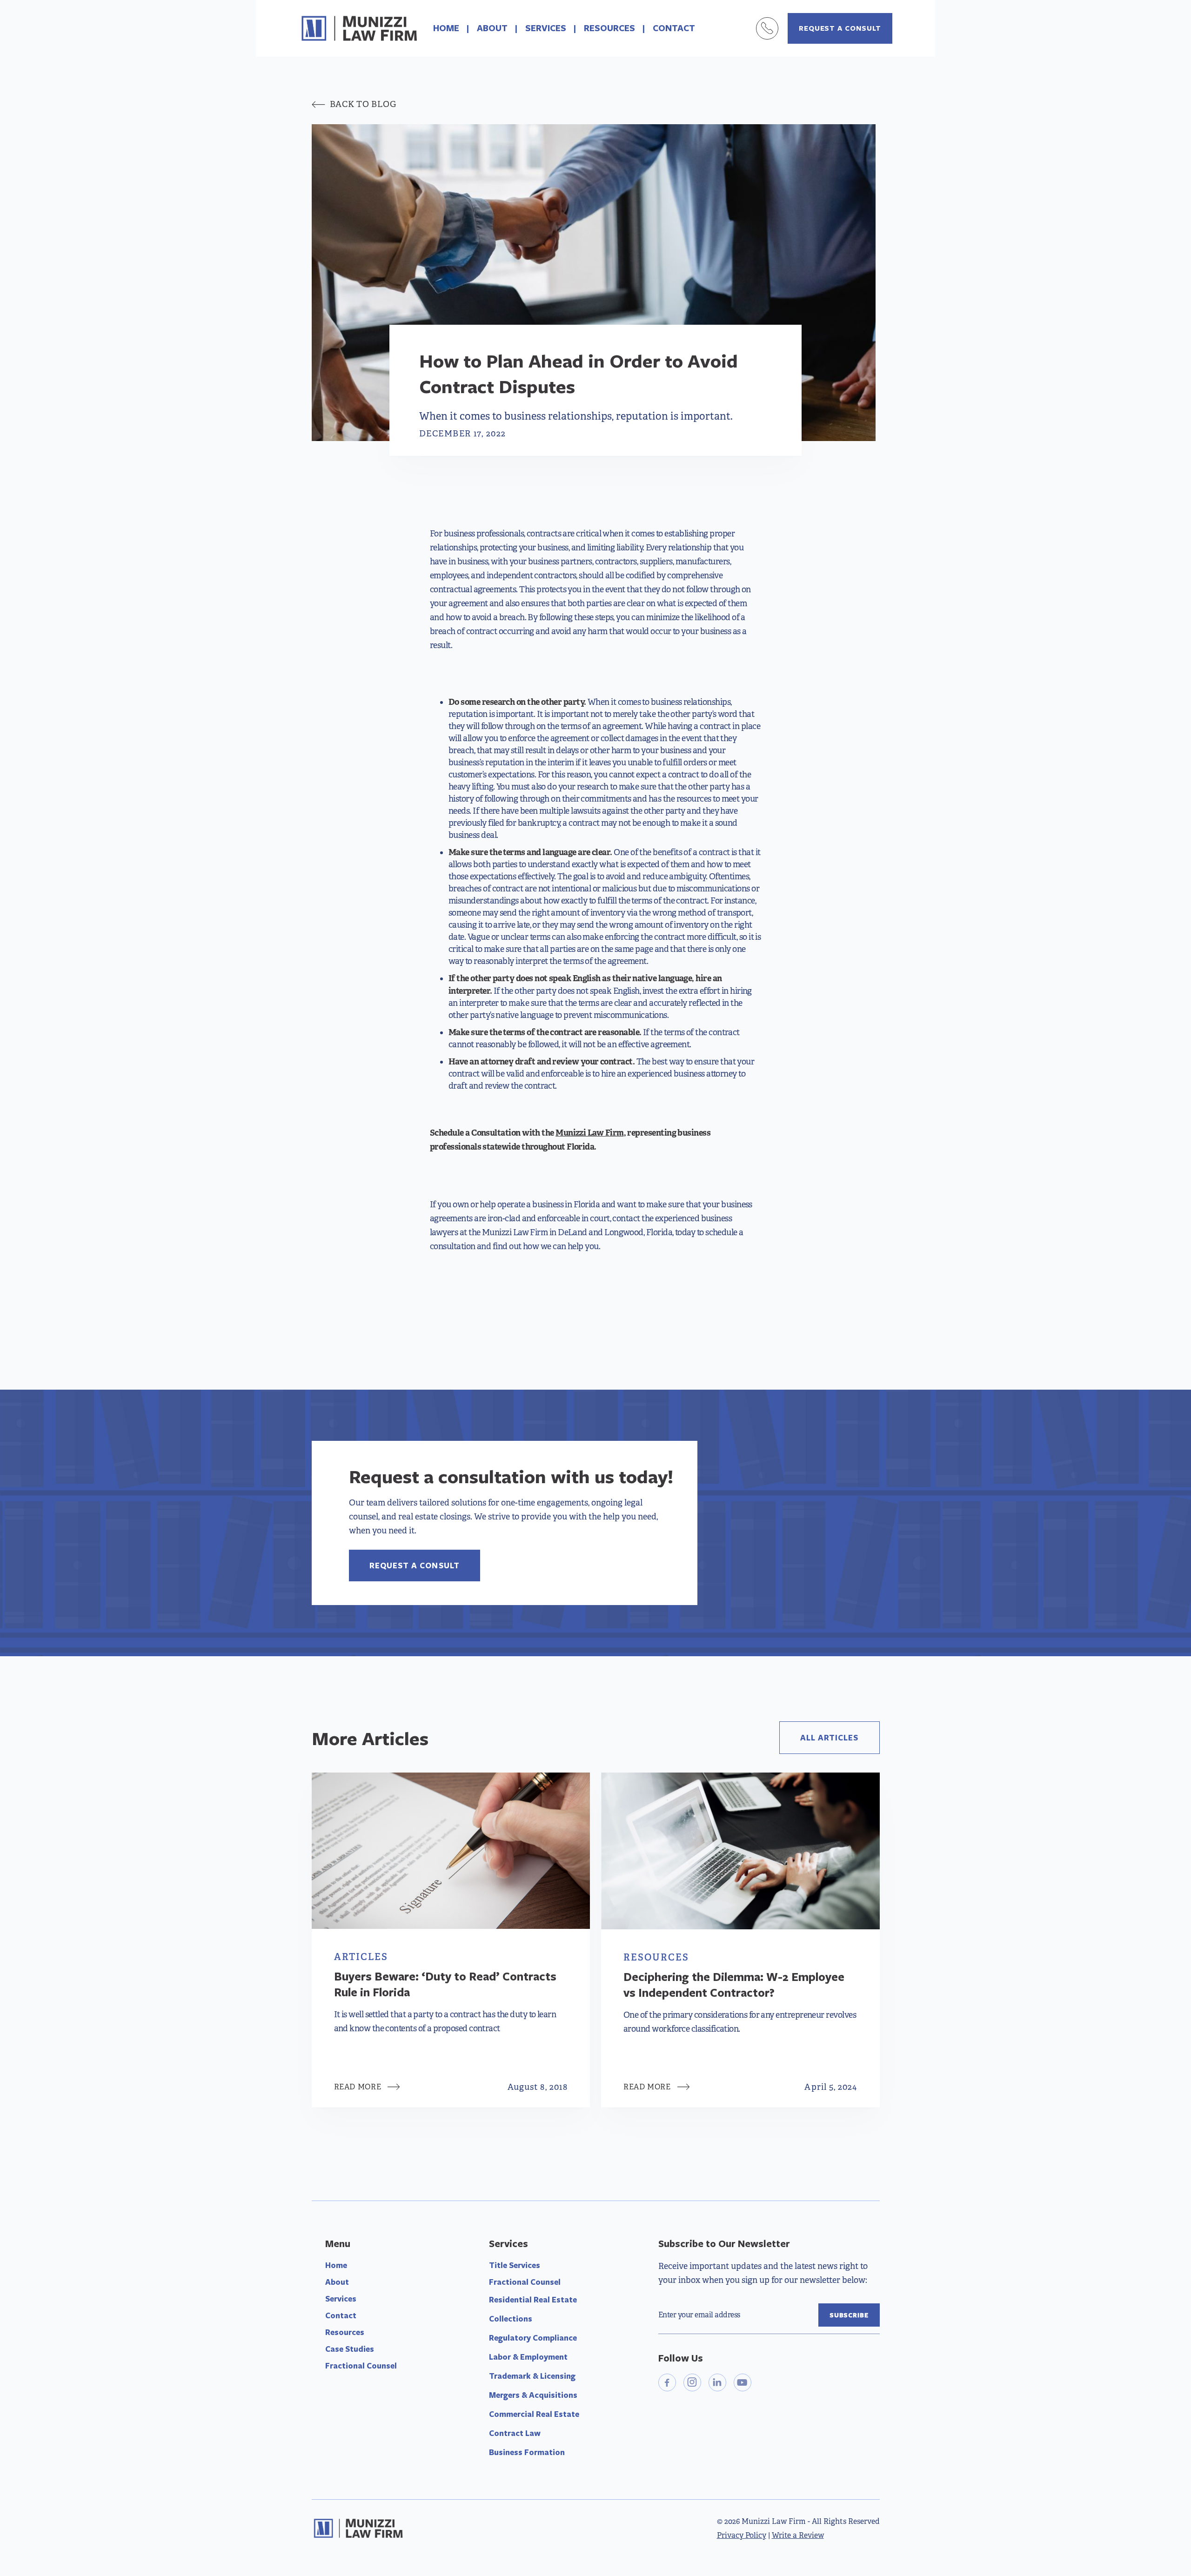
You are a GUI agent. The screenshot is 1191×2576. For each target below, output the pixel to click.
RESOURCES (609, 28)
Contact (341, 2315)
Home (336, 2265)
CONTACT (674, 28)
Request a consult (415, 1565)
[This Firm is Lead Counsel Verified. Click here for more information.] (693, 2435)
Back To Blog (354, 104)
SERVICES (546, 28)
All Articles (830, 1737)
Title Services (515, 2265)
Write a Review (798, 2535)
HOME (446, 28)
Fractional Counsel (361, 2365)
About (337, 2282)
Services (341, 2298)
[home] (359, 28)
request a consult (840, 28)
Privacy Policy (742, 2535)
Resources (345, 2332)
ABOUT (492, 28)
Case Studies (350, 2349)
